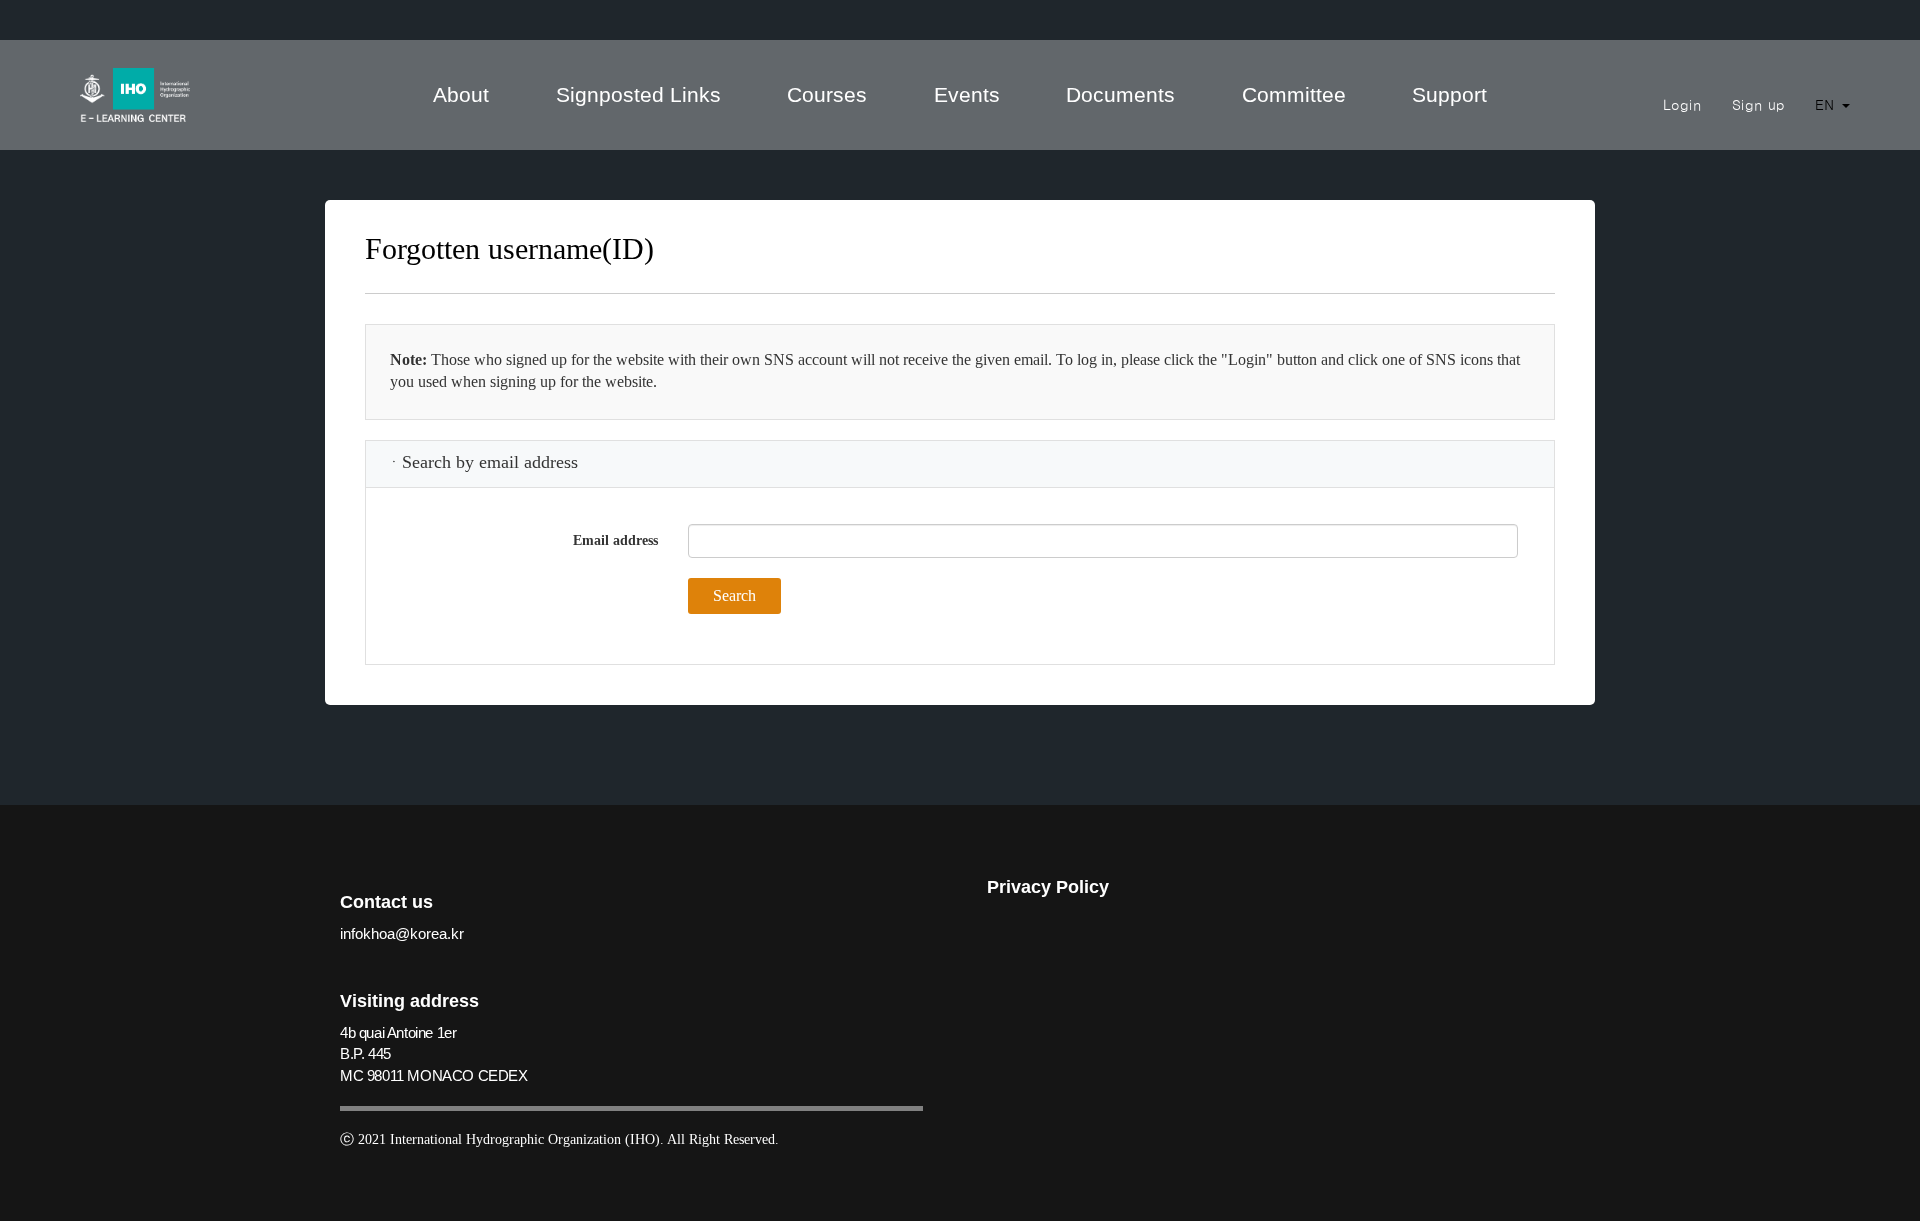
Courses (827, 94)
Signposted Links (638, 94)
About (461, 94)
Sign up (1758, 105)
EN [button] (1827, 105)
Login (1682, 105)
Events (967, 94)
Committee (1294, 94)
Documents (1120, 94)
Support (1449, 94)
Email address (615, 540)
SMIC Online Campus (135, 95)
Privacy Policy (1048, 887)
